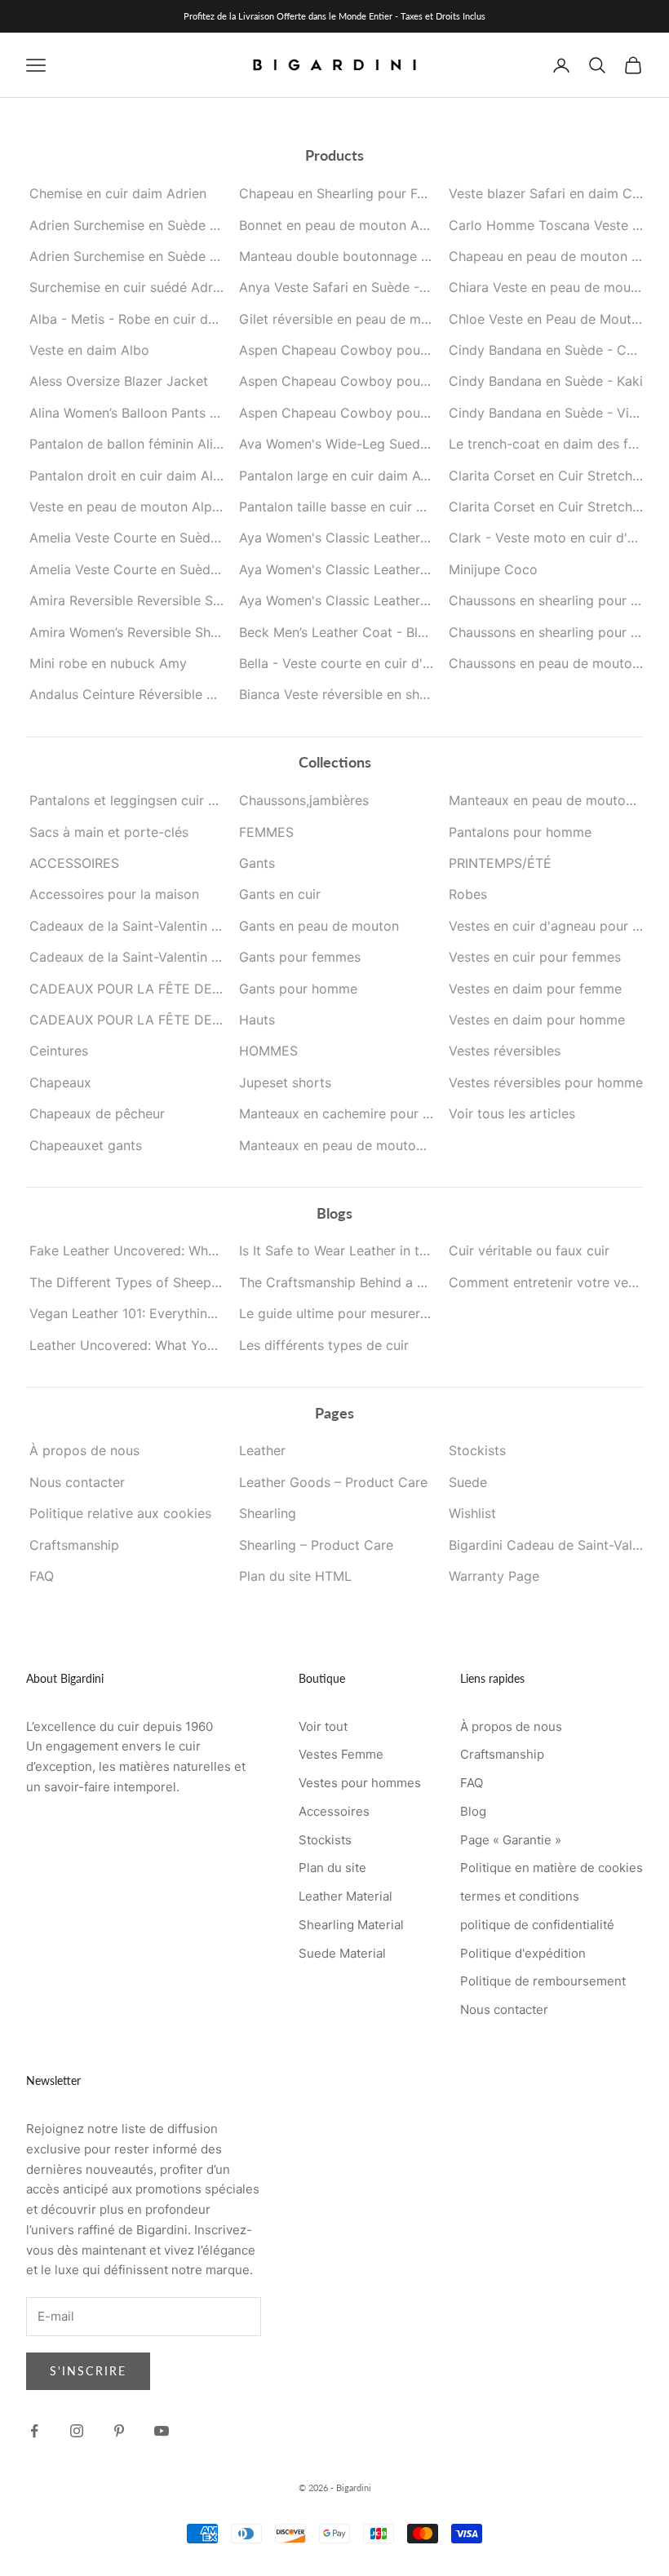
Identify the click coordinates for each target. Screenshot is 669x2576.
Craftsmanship (74, 1545)
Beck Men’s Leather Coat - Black (339, 632)
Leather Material (346, 1896)
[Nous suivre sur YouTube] (162, 2431)
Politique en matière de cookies (552, 1868)
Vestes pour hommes (360, 1783)
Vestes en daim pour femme (535, 989)
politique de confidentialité (537, 1925)
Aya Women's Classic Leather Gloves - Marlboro (388, 600)
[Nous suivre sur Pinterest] (119, 2431)
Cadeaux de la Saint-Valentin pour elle (147, 926)
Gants (257, 863)
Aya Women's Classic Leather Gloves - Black (377, 538)
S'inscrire (88, 2371)
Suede (468, 1482)
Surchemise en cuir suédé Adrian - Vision (156, 287)
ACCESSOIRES (74, 863)
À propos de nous (84, 1450)
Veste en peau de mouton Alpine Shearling (160, 507)
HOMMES (268, 1051)
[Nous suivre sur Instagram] (77, 2431)
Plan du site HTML (295, 1576)
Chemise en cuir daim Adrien (118, 193)
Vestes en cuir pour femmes (535, 957)
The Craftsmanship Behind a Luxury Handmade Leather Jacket (432, 1282)
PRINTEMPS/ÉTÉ (500, 863)
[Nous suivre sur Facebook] (34, 2431)
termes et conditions (520, 1896)
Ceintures (59, 1051)
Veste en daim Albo (89, 350)
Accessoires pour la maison (114, 894)
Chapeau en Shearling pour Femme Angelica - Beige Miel (414, 193)
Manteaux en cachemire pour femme (352, 1113)
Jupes (285, 1082)
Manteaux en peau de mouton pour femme (371, 1145)
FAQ (42, 1576)
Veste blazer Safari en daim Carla (552, 193)
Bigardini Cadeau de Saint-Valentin (556, 1545)
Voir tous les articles (512, 1113)
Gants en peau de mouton (319, 926)
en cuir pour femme (156, 800)
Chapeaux (60, 1082)
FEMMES (266, 832)
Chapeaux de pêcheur (97, 1113)
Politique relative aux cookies (120, 1513)
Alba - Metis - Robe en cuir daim (130, 319)
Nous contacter (77, 1482)
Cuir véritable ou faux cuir (529, 1250)
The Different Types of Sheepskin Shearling (163, 1282)
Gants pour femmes (300, 957)
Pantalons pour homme (520, 832)
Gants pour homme (298, 989)
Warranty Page (494, 1576)
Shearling (268, 1513)
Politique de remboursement (543, 1981)
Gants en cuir (280, 894)
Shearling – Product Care (316, 1545)
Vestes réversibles (505, 1051)
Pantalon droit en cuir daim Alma (131, 476)
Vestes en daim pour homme (537, 1020)
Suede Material (342, 1953)
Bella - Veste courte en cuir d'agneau (353, 663)
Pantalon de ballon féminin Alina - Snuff (152, 444)
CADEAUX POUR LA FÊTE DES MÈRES (149, 989)
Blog (473, 1811)
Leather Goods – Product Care (333, 1482)
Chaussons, (304, 800)
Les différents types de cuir (324, 1345)
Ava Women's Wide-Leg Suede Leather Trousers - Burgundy (423, 444)
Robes (468, 894)
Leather (262, 1450)
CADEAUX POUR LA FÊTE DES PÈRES (147, 1020)
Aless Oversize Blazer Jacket (119, 381)
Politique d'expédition (523, 1953)
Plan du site (332, 1868)
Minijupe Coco (493, 569)
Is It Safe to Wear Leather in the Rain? (355, 1250)
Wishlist (472, 1513)
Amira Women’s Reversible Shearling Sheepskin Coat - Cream (219, 632)
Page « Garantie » (511, 1840)
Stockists (477, 1450)
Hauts (257, 1020)
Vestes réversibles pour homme (546, 1082)
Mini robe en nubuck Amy (108, 663)
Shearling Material (351, 1925)
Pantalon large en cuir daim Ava (337, 476)
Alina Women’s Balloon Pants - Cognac (148, 413)
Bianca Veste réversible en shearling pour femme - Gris (409, 694)
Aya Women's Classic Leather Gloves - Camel (379, 569)
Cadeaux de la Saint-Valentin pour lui (144, 957)
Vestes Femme (341, 1754)
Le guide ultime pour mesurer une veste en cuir (384, 1313)
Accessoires (334, 1811)
